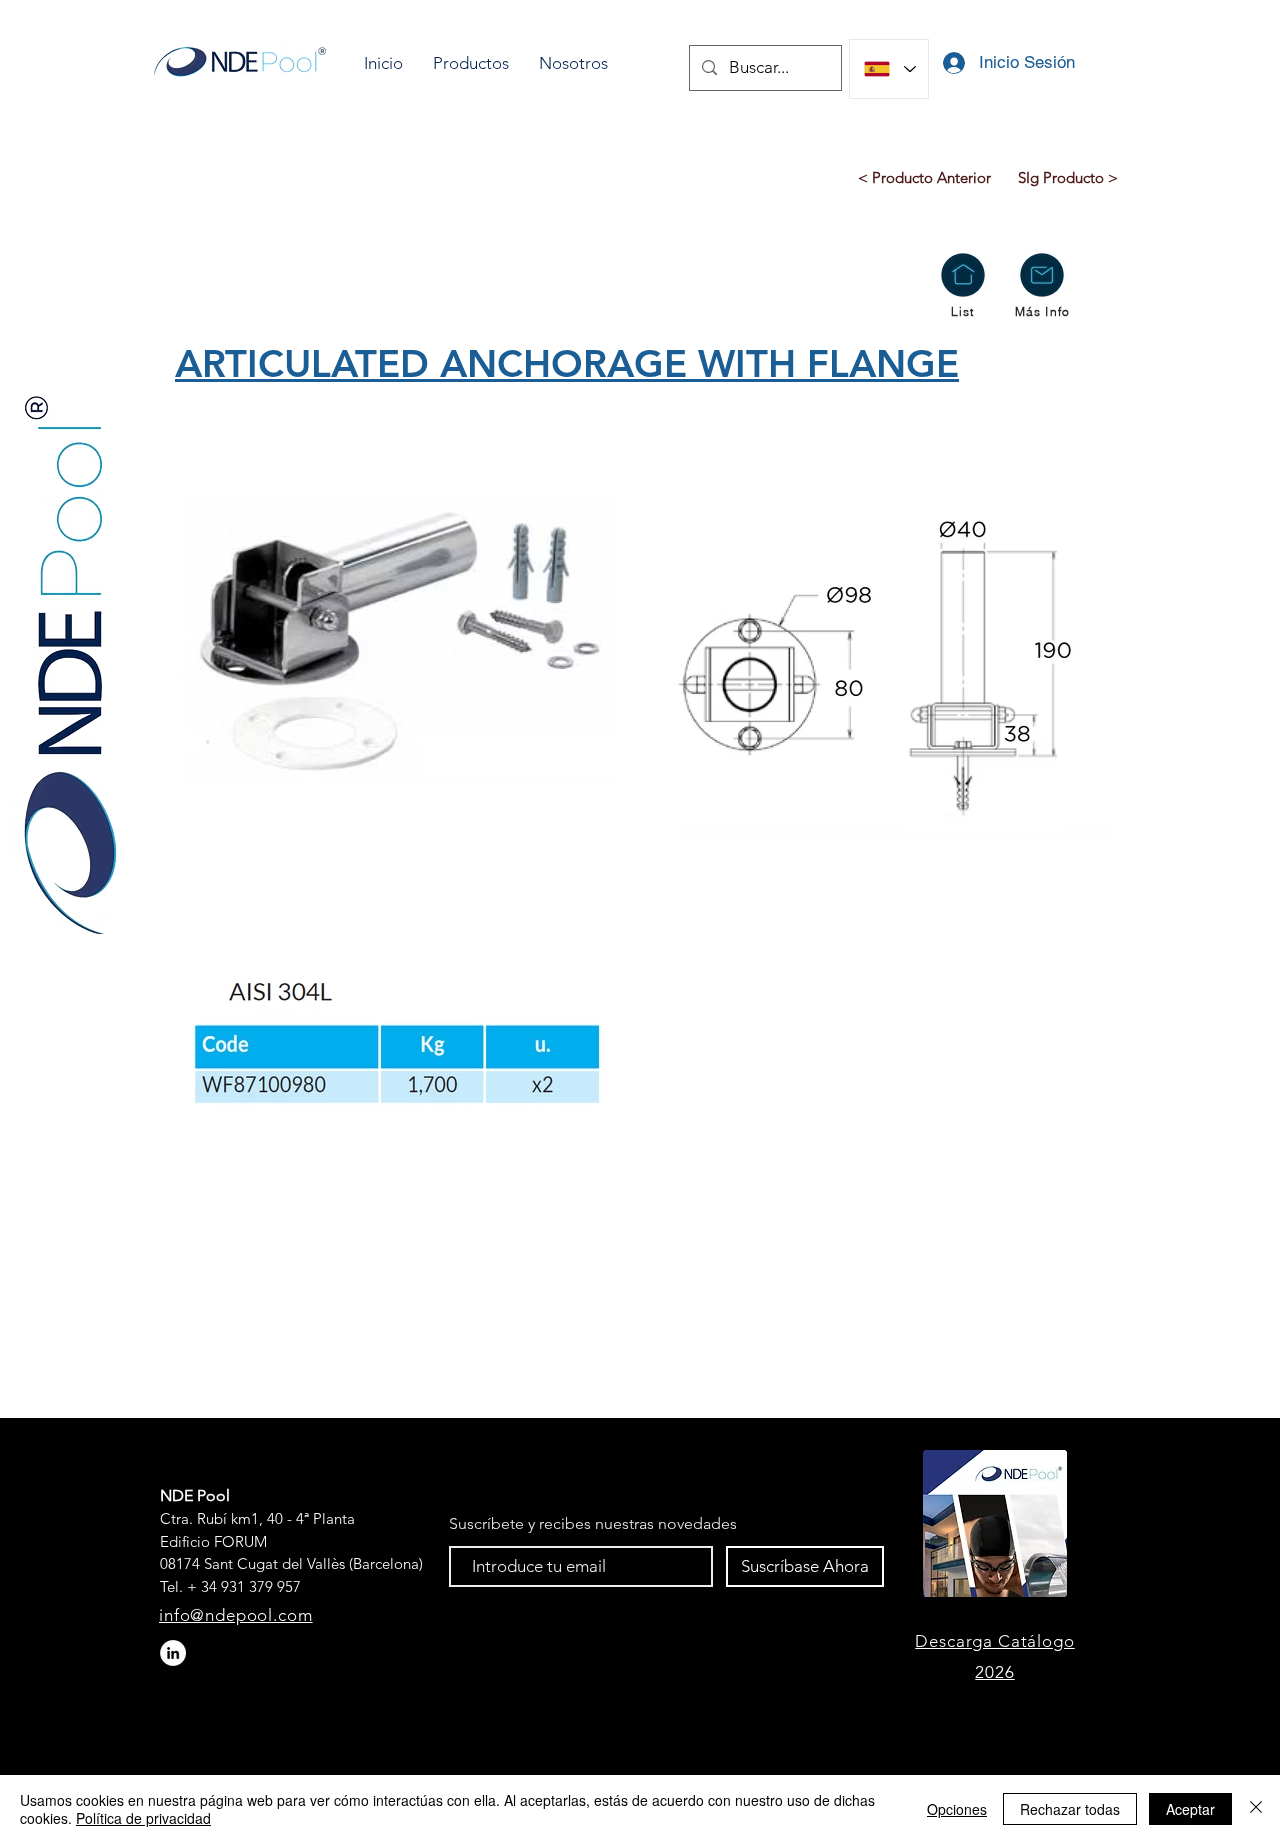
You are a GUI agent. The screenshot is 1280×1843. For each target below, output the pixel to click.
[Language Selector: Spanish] (889, 69)
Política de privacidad (143, 1818)
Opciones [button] (957, 1809)
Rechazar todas (1070, 1809)
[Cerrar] (1256, 1809)
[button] (471, 63)
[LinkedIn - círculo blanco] (173, 1653)
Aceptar (1190, 1809)
